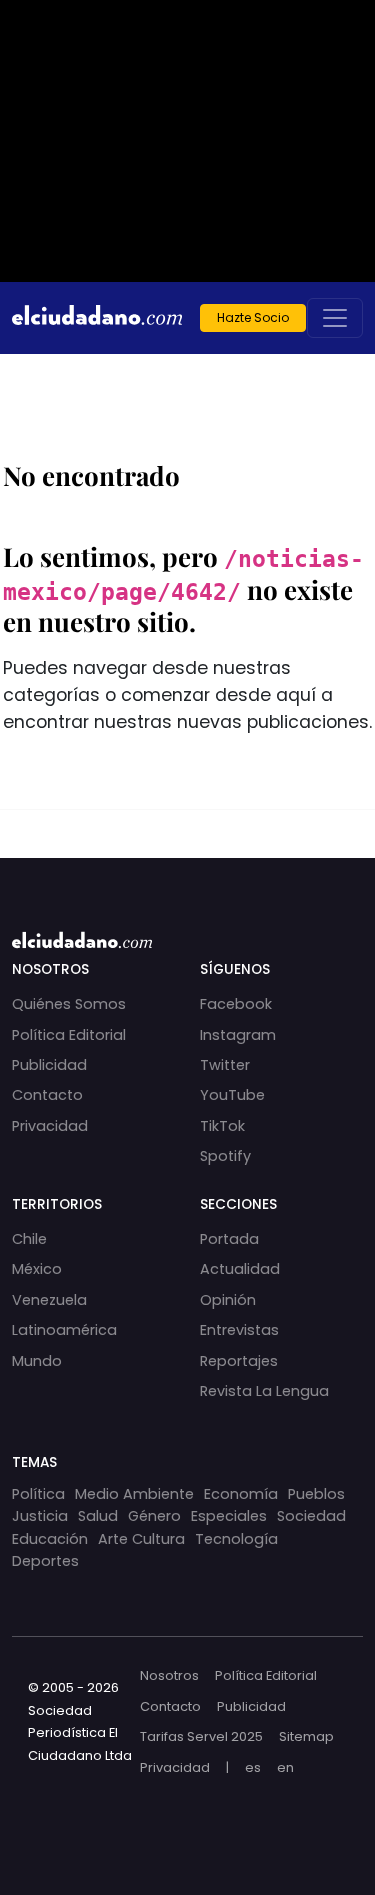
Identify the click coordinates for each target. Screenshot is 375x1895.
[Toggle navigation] (335, 318)
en (285, 1767)
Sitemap (306, 1736)
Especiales (229, 1516)
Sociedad (311, 1516)
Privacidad (50, 1126)
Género (154, 1516)
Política (38, 1494)
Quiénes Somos (69, 1004)
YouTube (232, 1095)
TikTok (222, 1126)
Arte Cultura (141, 1539)
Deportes (45, 1561)
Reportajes (239, 1361)
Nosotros (169, 1675)
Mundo (37, 1361)
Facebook (236, 1004)
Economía (241, 1494)
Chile (29, 1239)
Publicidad (49, 1065)
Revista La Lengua (264, 1391)
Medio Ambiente (134, 1494)
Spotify (225, 1156)
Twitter (225, 1065)
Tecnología (236, 1539)
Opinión (228, 1300)
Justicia (40, 1516)
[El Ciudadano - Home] (97, 318)
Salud (98, 1516)
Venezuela (49, 1300)
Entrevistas (239, 1330)
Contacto (47, 1095)
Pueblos (316, 1494)
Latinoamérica (64, 1330)
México (37, 1269)
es (253, 1767)
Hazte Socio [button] (253, 317)
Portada (229, 1239)
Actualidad (240, 1269)
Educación (50, 1539)
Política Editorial (69, 1035)
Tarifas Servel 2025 (201, 1736)
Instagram (238, 1035)
